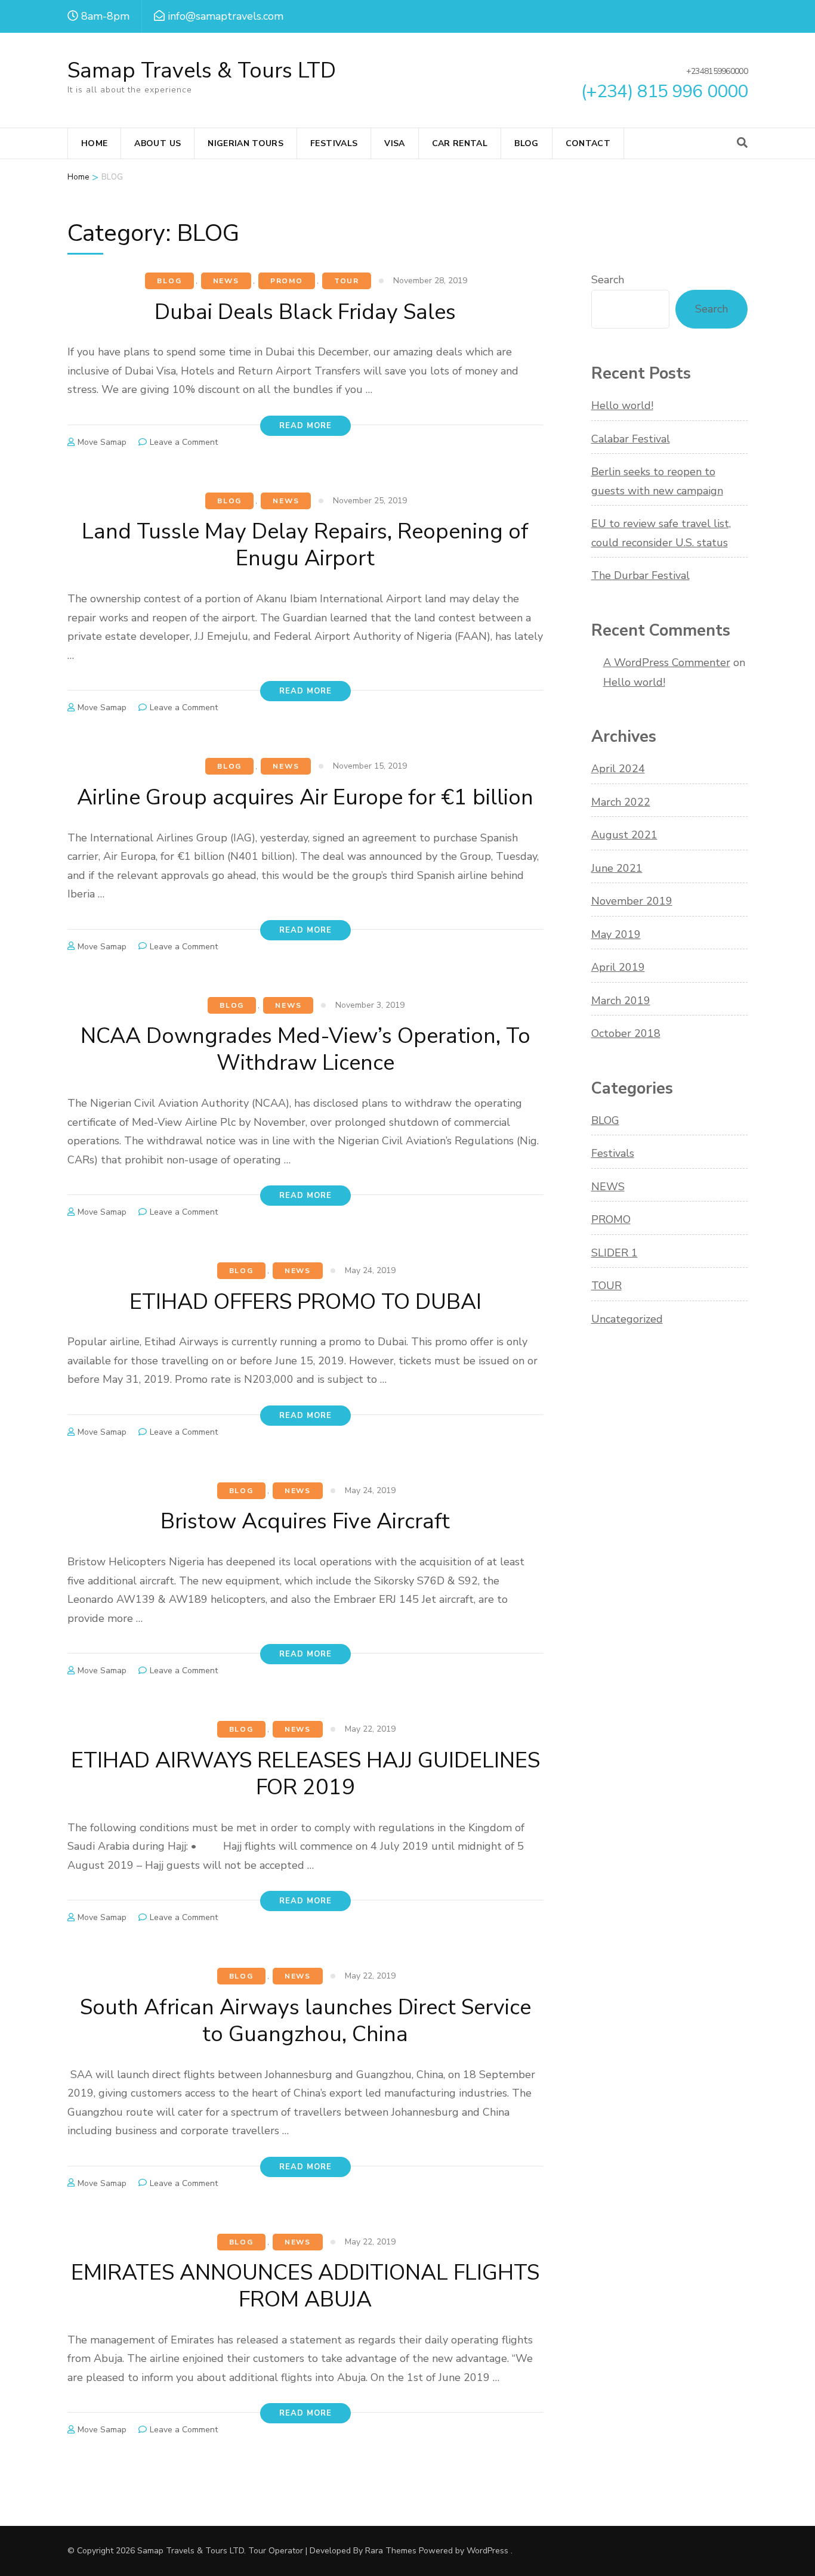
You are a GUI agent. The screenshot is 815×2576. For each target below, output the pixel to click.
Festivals (334, 143)
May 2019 (616, 934)
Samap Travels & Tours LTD (202, 71)
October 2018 (626, 1033)
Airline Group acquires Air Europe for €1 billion (305, 798)
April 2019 (618, 967)
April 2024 (618, 769)
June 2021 (617, 868)
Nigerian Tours (246, 143)
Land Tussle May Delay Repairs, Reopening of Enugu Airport (305, 545)
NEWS (226, 281)
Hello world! (622, 405)
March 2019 (621, 1001)
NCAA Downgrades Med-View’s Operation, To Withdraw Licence (305, 1049)
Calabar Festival (631, 439)
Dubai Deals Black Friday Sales (305, 312)
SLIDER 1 (615, 1253)
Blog (526, 143)
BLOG (169, 281)
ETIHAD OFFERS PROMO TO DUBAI (305, 1302)
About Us (158, 143)
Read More (305, 426)
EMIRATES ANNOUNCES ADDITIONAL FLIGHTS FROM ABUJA (305, 2286)
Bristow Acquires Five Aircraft (305, 1521)
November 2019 (632, 901)
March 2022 (621, 802)
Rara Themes (391, 2551)
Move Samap (102, 442)
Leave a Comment (184, 442)
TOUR (347, 281)
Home (94, 143)
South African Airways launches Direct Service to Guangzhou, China (305, 2021)
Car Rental (460, 143)
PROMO (287, 281)
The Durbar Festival (640, 575)
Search (608, 280)
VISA (394, 143)
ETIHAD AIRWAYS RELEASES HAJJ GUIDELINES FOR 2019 (305, 1774)
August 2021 (624, 835)
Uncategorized (627, 1319)
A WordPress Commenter (667, 662)
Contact (588, 143)
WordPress (487, 2551)
